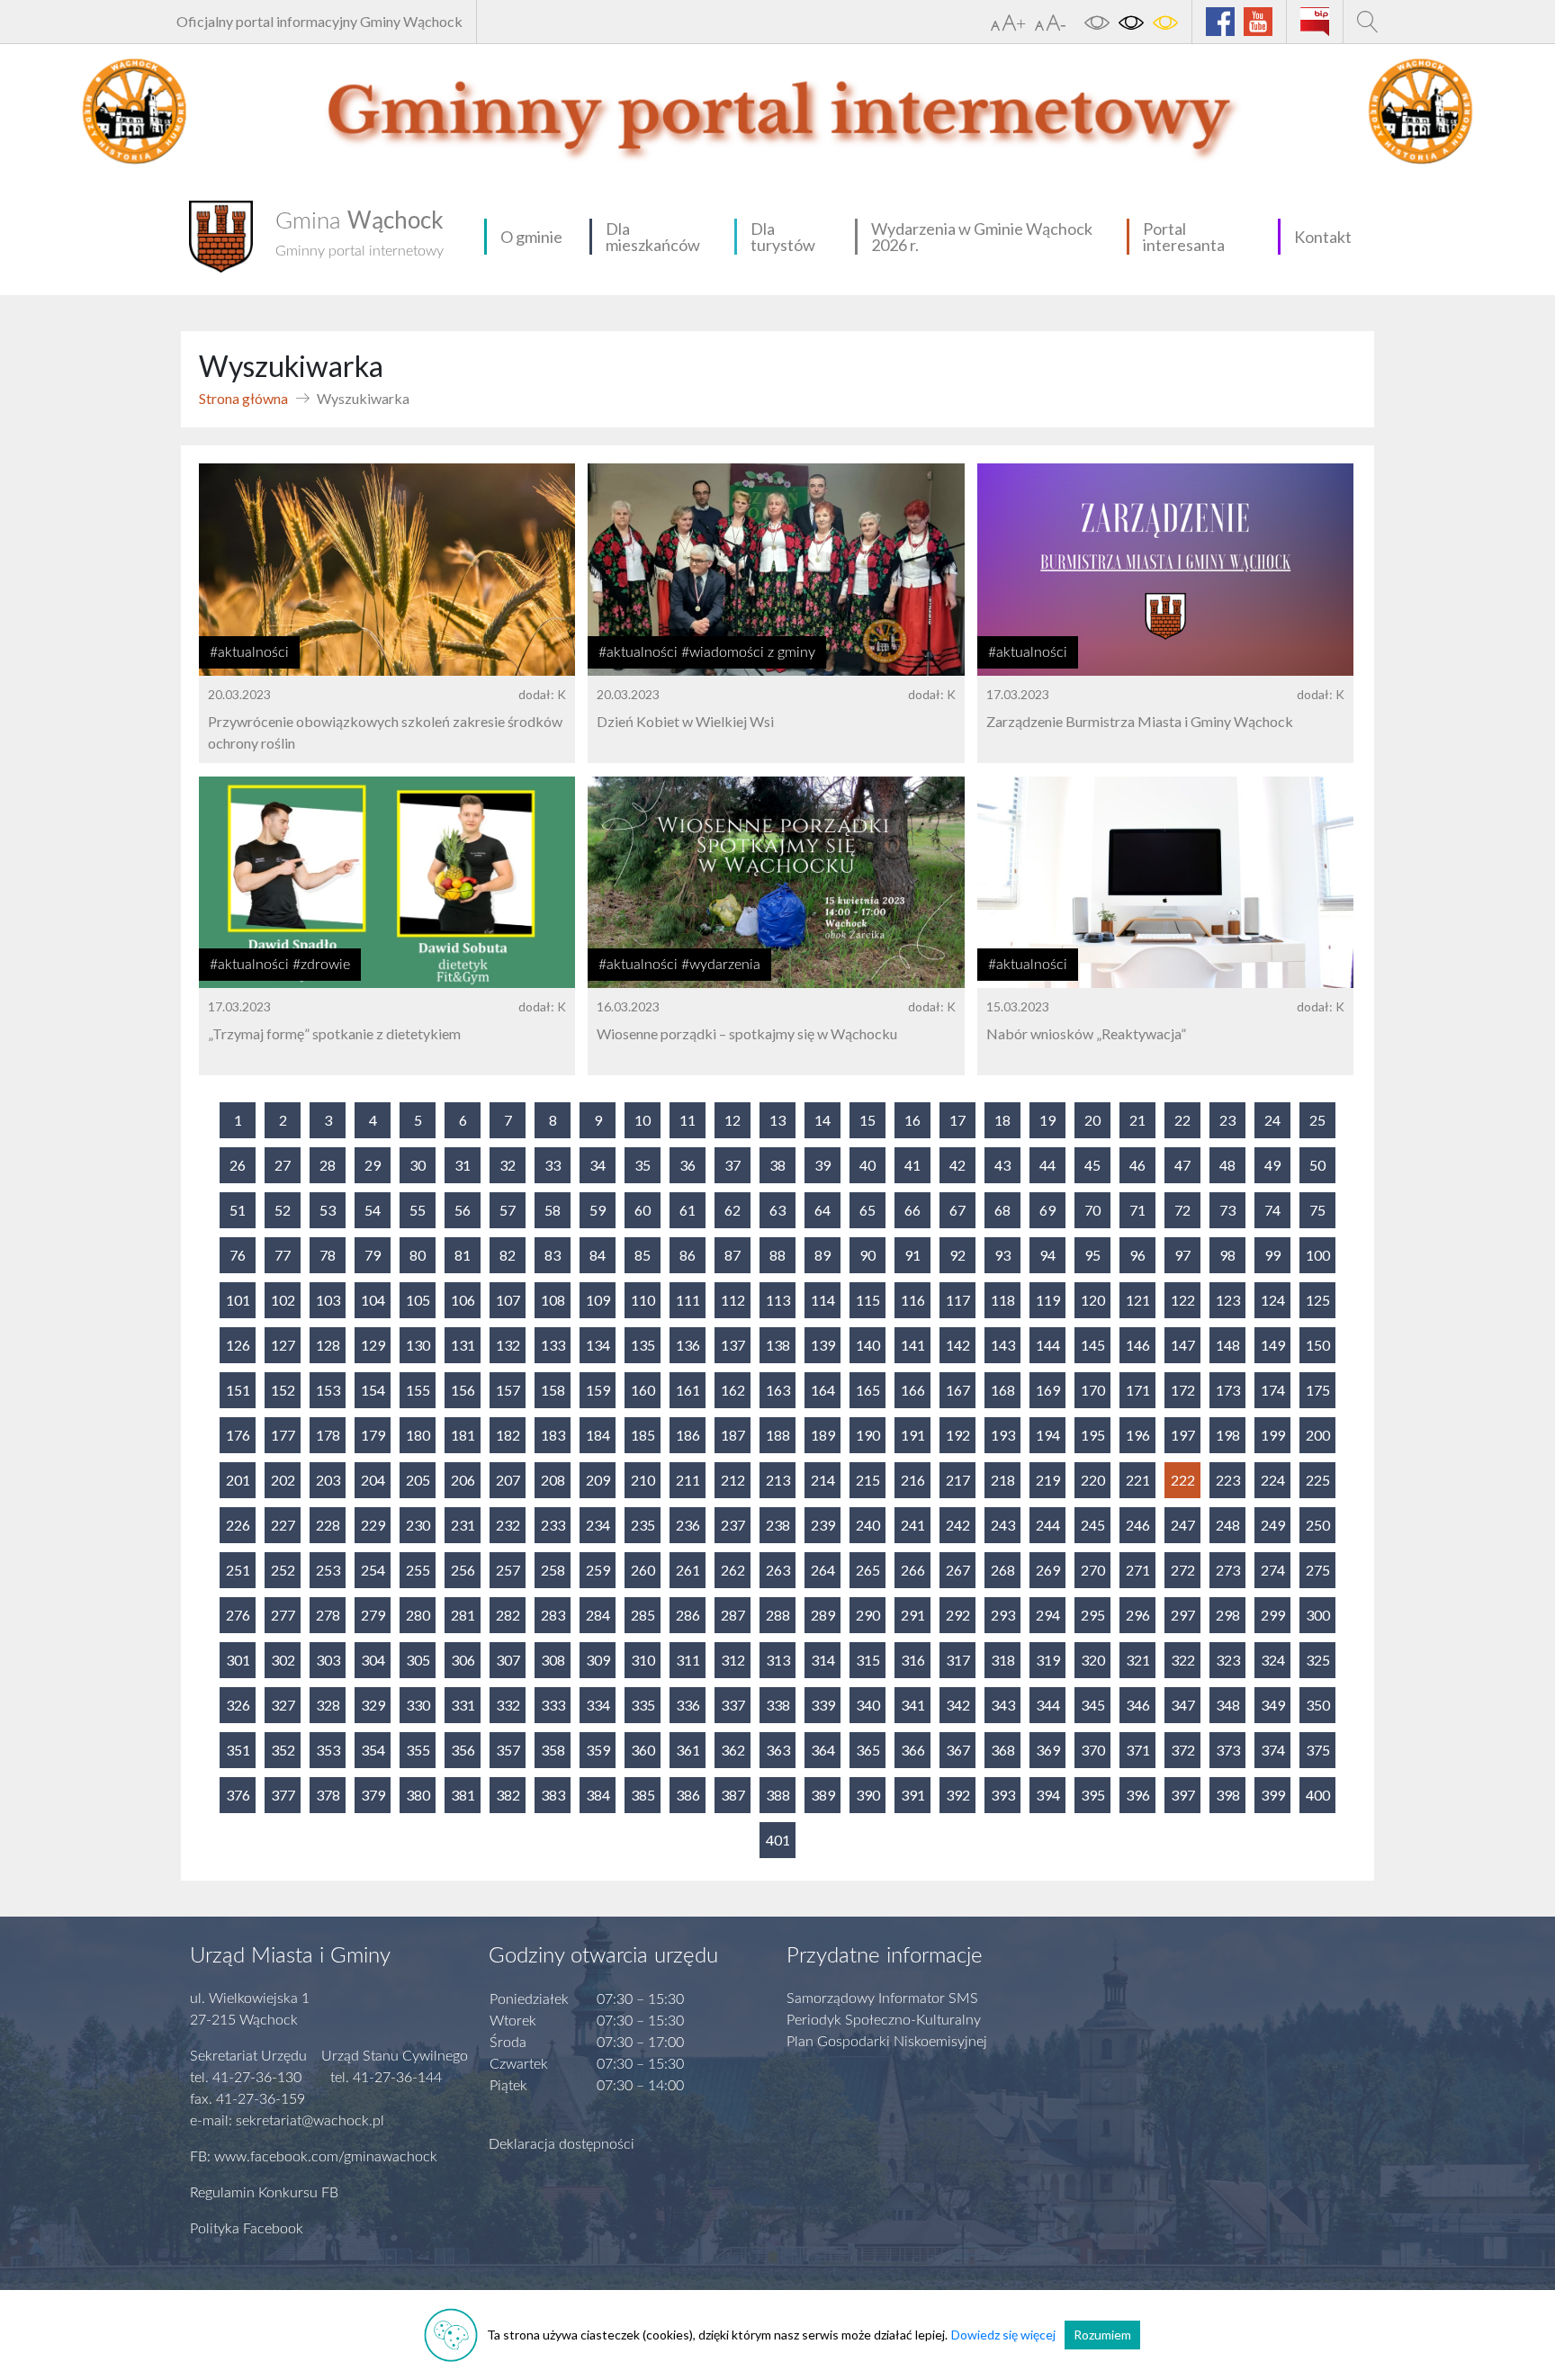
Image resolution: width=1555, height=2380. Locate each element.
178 (328, 1435)
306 (463, 1660)
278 (328, 1615)
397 (1183, 1795)
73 (1227, 1210)
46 (1137, 1165)
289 (823, 1615)
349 (1273, 1705)
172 (1183, 1390)
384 (598, 1795)
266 (913, 1570)
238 (778, 1525)
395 (1093, 1795)
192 (958, 1435)
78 (328, 1255)
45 (1092, 1165)
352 (283, 1750)
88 (777, 1255)
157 (508, 1390)
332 (508, 1705)
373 (1228, 1750)
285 (643, 1615)
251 (238, 1570)
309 (598, 1660)
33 (553, 1165)
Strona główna (243, 398)
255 (418, 1570)
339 (823, 1705)
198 (1228, 1435)
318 (1003, 1660)
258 (553, 1570)
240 (868, 1525)
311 (688, 1660)
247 (1183, 1525)
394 (1048, 1795)
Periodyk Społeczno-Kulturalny (884, 2020)
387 (733, 1795)
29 (373, 1165)
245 (1093, 1525)
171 (1138, 1390)
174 (1273, 1390)
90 (867, 1255)
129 (373, 1345)
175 (1318, 1390)
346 (1138, 1705)
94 (1047, 1255)
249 (1273, 1525)
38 (777, 1165)
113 (778, 1300)
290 (868, 1615)
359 (598, 1750)
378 (328, 1795)
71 (1137, 1210)
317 (958, 1660)
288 (778, 1615)
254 (373, 1570)
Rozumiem (1102, 2335)
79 (373, 1255)
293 (1003, 1615)
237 (733, 1525)
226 (238, 1525)
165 (868, 1390)
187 (733, 1435)
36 (688, 1165)
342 (958, 1705)
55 (418, 1210)
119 (1048, 1300)
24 (1272, 1120)
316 (913, 1660)
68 (1002, 1210)
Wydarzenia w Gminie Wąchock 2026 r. (982, 237)
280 (418, 1615)
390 (868, 1795)
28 (328, 1165)
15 (867, 1120)
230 (418, 1525)
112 (733, 1300)
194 (1048, 1435)
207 (508, 1480)
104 (373, 1300)
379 (373, 1795)
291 (913, 1615)
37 (733, 1165)
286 (688, 1615)
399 (1273, 1795)
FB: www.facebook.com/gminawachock (314, 2157)
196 (1138, 1435)
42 (957, 1165)
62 (733, 1210)
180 (418, 1435)
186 (688, 1435)
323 (1228, 1660)
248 (1228, 1525)
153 (328, 1390)
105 (418, 1300)
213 (778, 1480)
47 (1182, 1165)
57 (508, 1210)
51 (238, 1210)
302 (283, 1660)
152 (283, 1390)
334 (598, 1705)
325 (1318, 1660)
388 (778, 1795)
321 (1138, 1660)
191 (913, 1435)
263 (778, 1570)
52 (283, 1210)
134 (598, 1345)
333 (553, 1705)
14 (822, 1120)
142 (958, 1345)
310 (643, 1660)
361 (688, 1750)
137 (733, 1345)
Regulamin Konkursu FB (264, 2193)
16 (912, 1120)
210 (643, 1480)
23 (1227, 1120)
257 (508, 1570)
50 (1317, 1165)
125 (1318, 1300)
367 (958, 1750)
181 (463, 1435)
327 (283, 1705)
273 (1228, 1570)
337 (733, 1705)
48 (1227, 1165)
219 (1048, 1480)
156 (463, 1390)
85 (643, 1255)
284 (598, 1615)
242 (958, 1525)
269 (1048, 1570)
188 (778, 1435)
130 (418, 1345)
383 (553, 1795)
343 (1003, 1705)
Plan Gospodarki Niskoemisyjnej (887, 2042)
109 (598, 1300)
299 (1273, 1615)
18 (1002, 1120)
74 (1272, 1210)
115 (868, 1300)
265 (868, 1570)
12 (733, 1120)
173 (1228, 1390)
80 (418, 1255)
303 (328, 1660)
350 (1318, 1705)
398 (1228, 1795)
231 (463, 1525)
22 (1182, 1120)
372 (1183, 1750)
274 (1273, 1570)
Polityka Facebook (247, 2229)
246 (1138, 1525)
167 (958, 1390)
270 (1093, 1570)
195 (1093, 1435)
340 (868, 1705)
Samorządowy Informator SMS (882, 1998)
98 (1227, 1255)
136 (688, 1345)
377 (283, 1795)
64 (822, 1210)
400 (1318, 1795)
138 (778, 1345)
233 (553, 1525)
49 (1272, 1165)
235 (643, 1525)
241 (913, 1525)
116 (913, 1300)
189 (823, 1435)
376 (238, 1795)
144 (1048, 1345)
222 (1183, 1480)
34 (598, 1165)
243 (1003, 1525)
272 (1183, 1570)
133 (553, 1345)
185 (643, 1435)
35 (643, 1165)
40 (867, 1165)
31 (463, 1165)
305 (418, 1660)
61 (688, 1210)
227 (283, 1525)
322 (1183, 1660)
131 (463, 1345)
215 (868, 1480)
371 (1138, 1750)
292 (958, 1615)
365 (868, 1750)
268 (1003, 1570)
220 (1093, 1480)
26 (238, 1165)
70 (1092, 1210)
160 (643, 1390)
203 (328, 1480)
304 (373, 1660)
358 (553, 1750)
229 (373, 1525)
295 (1093, 1615)
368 (1003, 1750)
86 (688, 1255)
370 (1093, 1750)
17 (957, 1120)
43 (1002, 1165)
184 (598, 1435)
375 (1318, 1750)
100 (1318, 1255)
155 (418, 1390)
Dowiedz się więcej (1003, 2335)
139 (823, 1345)
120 (1093, 1300)
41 (912, 1165)
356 (463, 1750)
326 (238, 1705)
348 (1228, 1705)
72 (1182, 1210)
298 (1228, 1615)
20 (1092, 1120)
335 (643, 1705)
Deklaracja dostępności (562, 2144)
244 (1048, 1525)
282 (508, 1615)
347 (1183, 1705)
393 (1003, 1795)
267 (958, 1570)
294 (1048, 1615)
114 (823, 1300)
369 (1048, 1750)
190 (868, 1435)
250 (1318, 1525)
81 (463, 1255)
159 (598, 1390)
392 (958, 1795)
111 (688, 1300)
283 (553, 1615)
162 (733, 1390)
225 (1318, 1480)
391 (913, 1795)
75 (1317, 1210)
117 (958, 1300)
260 (643, 1570)
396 (1138, 1795)
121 (1138, 1300)
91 (912, 1255)
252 (283, 1570)
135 (643, 1345)
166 (913, 1390)
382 (508, 1795)
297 (1183, 1615)
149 (1273, 1345)
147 (1183, 1345)
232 (508, 1525)
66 (912, 1210)
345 (1093, 1705)
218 (1003, 1480)
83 (553, 1255)
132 (508, 1345)
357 (508, 1750)
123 (1228, 1300)
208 (553, 1480)
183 (553, 1435)
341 (913, 1705)
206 (463, 1480)
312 (733, 1660)
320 (1093, 1660)
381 (463, 1795)
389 (823, 1795)
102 (283, 1300)
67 (957, 1210)
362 (733, 1750)
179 (373, 1435)
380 (418, 1795)
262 (733, 1570)
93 (1002, 1255)
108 (553, 1300)
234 (598, 1525)
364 (823, 1750)
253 (328, 1570)
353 (328, 1750)
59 (598, 1210)
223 (1228, 1480)
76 (238, 1255)
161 (688, 1390)
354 (373, 1750)
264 (823, 1570)
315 (868, 1660)
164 (823, 1390)
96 (1137, 1255)
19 (1047, 1120)
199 (1273, 1435)
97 (1182, 1255)
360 (643, 1750)
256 (463, 1570)
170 (1093, 1390)
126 (238, 1345)
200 (1318, 1435)
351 (238, 1750)
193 (1003, 1435)
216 (913, 1480)
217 (958, 1480)
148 (1228, 1345)
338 (778, 1705)
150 (1318, 1345)
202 (283, 1480)
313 (778, 1660)
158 (553, 1390)
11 (688, 1120)
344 (1048, 1705)
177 (283, 1435)
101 (238, 1300)
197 (1183, 1435)
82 (508, 1255)
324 (1273, 1660)
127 (283, 1345)
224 (1273, 1480)
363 (778, 1750)
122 (1183, 1300)
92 (957, 1255)
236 (688, 1525)
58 (553, 1210)
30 (418, 1165)
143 (1003, 1345)
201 (238, 1480)
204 (373, 1480)
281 (463, 1615)
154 (373, 1390)
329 (373, 1705)
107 (508, 1300)
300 (1318, 1615)
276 (238, 1615)
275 (1318, 1570)
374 (1273, 1750)
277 (283, 1615)
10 (643, 1120)
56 (463, 1210)
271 (1138, 1570)
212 (733, 1480)
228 (328, 1525)
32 (508, 1165)
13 (777, 1120)
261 (688, 1570)
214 (823, 1480)
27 (283, 1165)
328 (328, 1705)
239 (823, 1525)
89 (822, 1255)
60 (643, 1210)
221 (1138, 1480)
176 (238, 1435)
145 (1093, 1345)
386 (688, 1795)
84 (598, 1255)
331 (463, 1705)
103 (328, 1300)
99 (1272, 1255)
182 (508, 1435)
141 (913, 1345)
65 (867, 1210)
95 (1092, 1255)
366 (913, 1750)
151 (238, 1390)
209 (598, 1480)
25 (1317, 1120)
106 (463, 1300)
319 (1048, 1660)
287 (733, 1615)
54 (373, 1210)
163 (778, 1390)
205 (418, 1480)
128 (328, 1345)
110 (643, 1300)
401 (778, 1840)
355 (418, 1750)
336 (688, 1705)
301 (238, 1660)
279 (373, 1615)
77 (283, 1255)
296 (1138, 1615)
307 (508, 1660)
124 (1273, 1300)
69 (1047, 1210)
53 (328, 1210)
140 (868, 1345)
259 (598, 1570)
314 (823, 1660)
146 (1138, 1345)
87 (733, 1255)
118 (1003, 1300)
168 (1003, 1390)
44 (1047, 1165)
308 (553, 1660)
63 (777, 1210)
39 (822, 1165)
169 (1048, 1390)
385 (643, 1795)
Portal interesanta (1184, 237)
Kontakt (1323, 237)
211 (688, 1480)
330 (418, 1705)
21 (1137, 1120)
